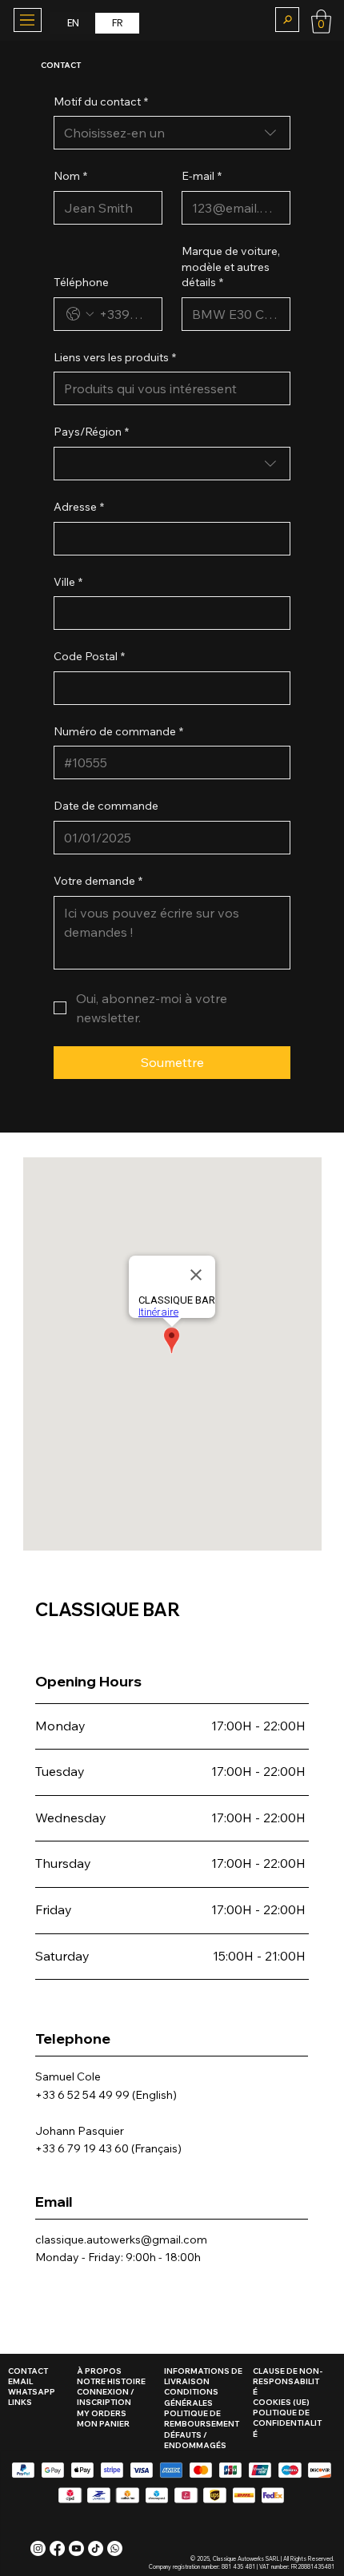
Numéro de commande (118, 731)
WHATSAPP (32, 2392)
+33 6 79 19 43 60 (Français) (108, 2148)
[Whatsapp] (115, 2548)
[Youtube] (76, 2548)
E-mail (202, 176)
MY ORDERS (102, 2413)
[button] (287, 20)
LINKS (20, 2402)
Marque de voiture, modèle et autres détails (231, 267)
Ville (68, 582)
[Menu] (27, 20)
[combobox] (172, 133)
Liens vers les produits (115, 357)
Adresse (79, 507)
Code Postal (89, 656)
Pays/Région (91, 432)
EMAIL (20, 2381)
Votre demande (98, 881)
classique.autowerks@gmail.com (121, 2240)
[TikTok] (96, 2548)
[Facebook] (57, 2548)
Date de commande (106, 806)
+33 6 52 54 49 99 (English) (106, 2095)
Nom (70, 176)
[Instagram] (38, 2548)
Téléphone (81, 282)
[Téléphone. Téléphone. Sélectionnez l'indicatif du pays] (80, 314)
